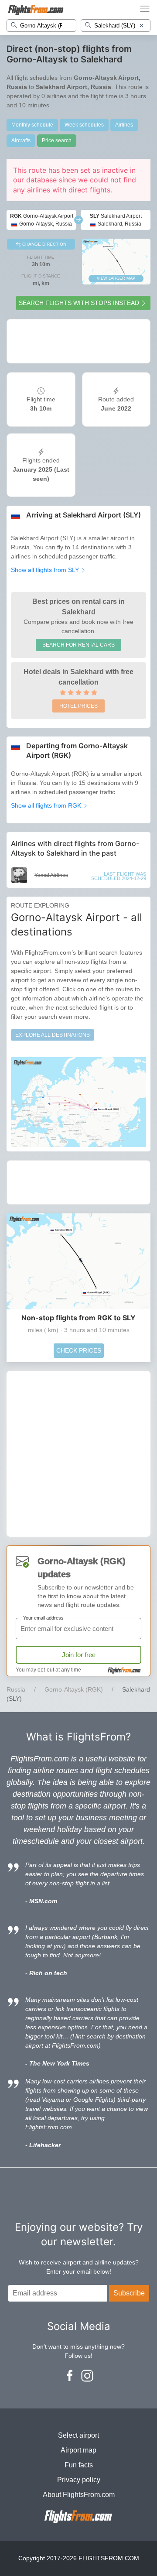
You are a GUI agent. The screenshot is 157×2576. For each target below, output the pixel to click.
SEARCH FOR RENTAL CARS (78, 645)
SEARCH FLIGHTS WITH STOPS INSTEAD (79, 303)
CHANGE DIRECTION (44, 244)
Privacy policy (79, 2480)
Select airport (78, 2435)
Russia (16, 1689)
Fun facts (79, 2465)
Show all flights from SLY (46, 570)
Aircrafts (21, 140)
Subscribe (129, 2293)
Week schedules (84, 125)
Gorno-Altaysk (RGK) (74, 1689)
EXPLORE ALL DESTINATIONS (53, 1035)
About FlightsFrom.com (79, 2495)
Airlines (124, 125)
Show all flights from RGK (47, 805)
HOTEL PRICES (78, 706)
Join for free (79, 1655)
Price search (57, 140)
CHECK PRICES (79, 1350)
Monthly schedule (32, 125)
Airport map (78, 2450)
